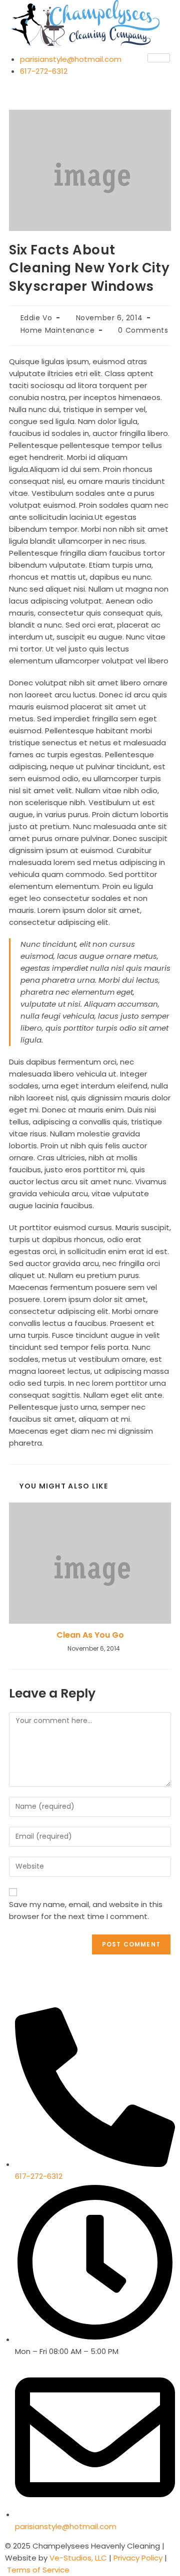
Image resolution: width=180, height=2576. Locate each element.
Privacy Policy (137, 2558)
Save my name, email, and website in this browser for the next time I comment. (86, 1910)
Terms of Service (38, 2570)
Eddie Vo (36, 318)
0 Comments (143, 330)
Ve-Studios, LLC (79, 2558)
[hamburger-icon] (159, 58)
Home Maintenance (58, 330)
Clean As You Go (90, 1635)
